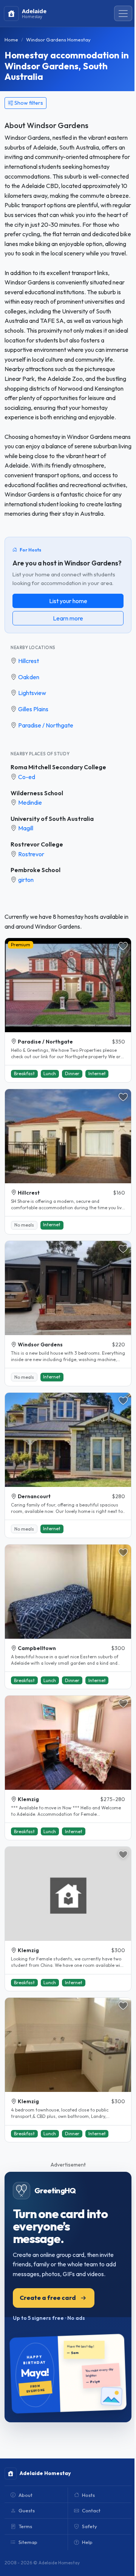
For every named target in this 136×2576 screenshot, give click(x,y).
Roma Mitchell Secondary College (58, 767)
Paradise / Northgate (46, 725)
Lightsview (32, 693)
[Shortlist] (123, 946)
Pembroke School (36, 870)
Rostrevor (31, 854)
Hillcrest (29, 661)
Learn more (68, 618)
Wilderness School (37, 793)
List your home (68, 601)
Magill (26, 828)
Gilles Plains (33, 709)
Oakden (29, 677)
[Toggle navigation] (123, 14)
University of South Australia (52, 819)
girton (26, 880)
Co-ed (27, 777)
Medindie (30, 802)
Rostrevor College (37, 844)
